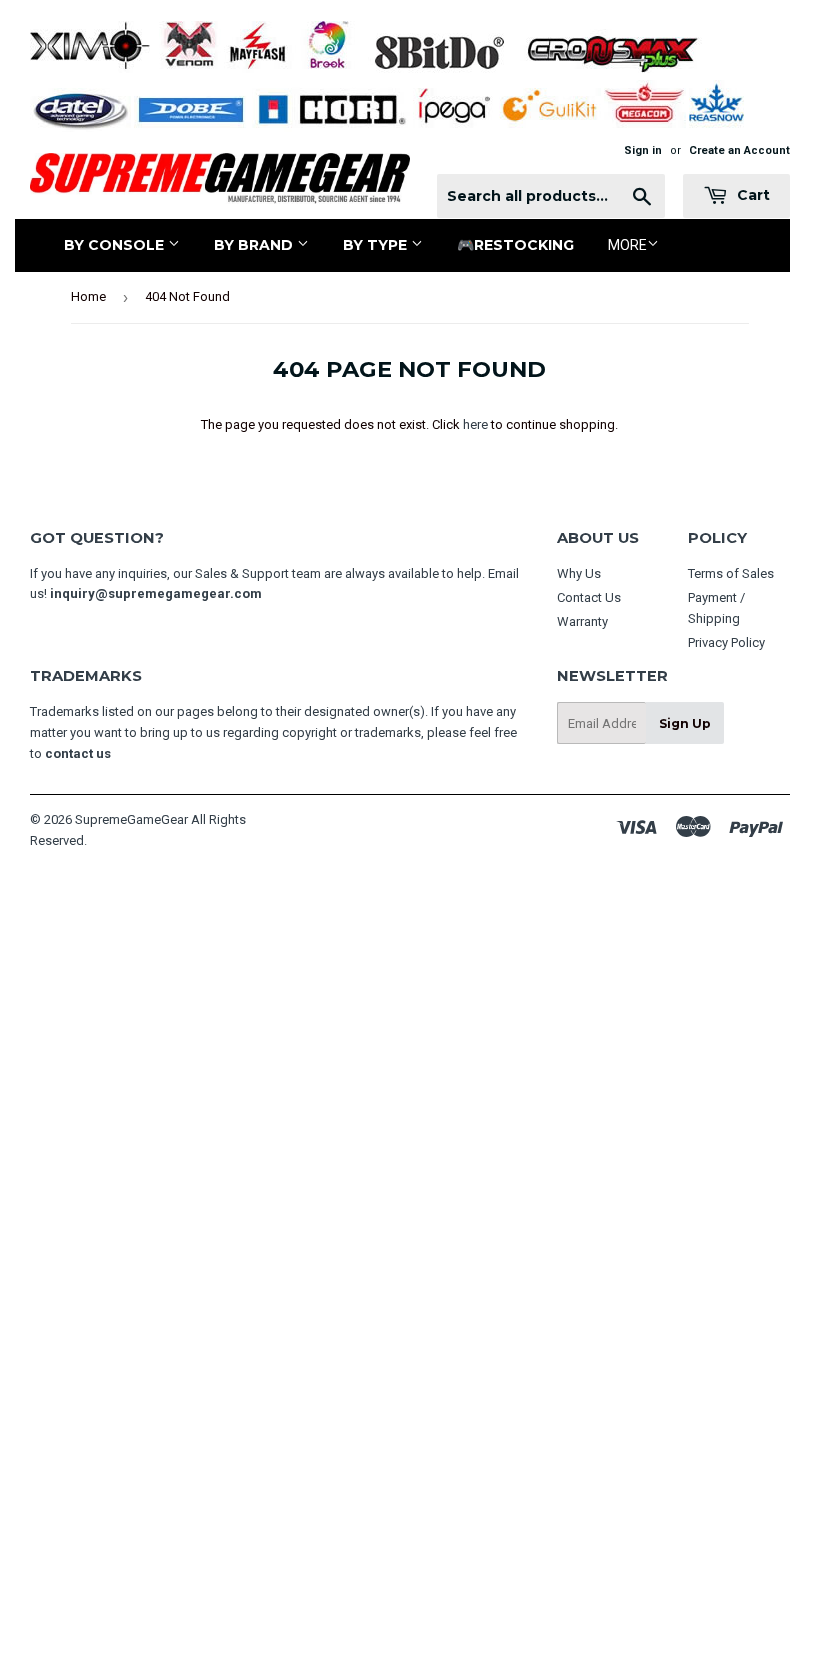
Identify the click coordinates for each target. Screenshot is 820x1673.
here (475, 424)
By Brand (255, 245)
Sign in (643, 150)
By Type (377, 245)
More (627, 245)
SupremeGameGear (131, 819)
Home (88, 296)
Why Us (579, 573)
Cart (751, 195)
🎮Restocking (515, 245)
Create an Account (739, 150)
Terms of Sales (731, 573)
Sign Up (685, 723)
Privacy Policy (726, 642)
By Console (116, 245)
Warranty (582, 621)
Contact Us (589, 597)
